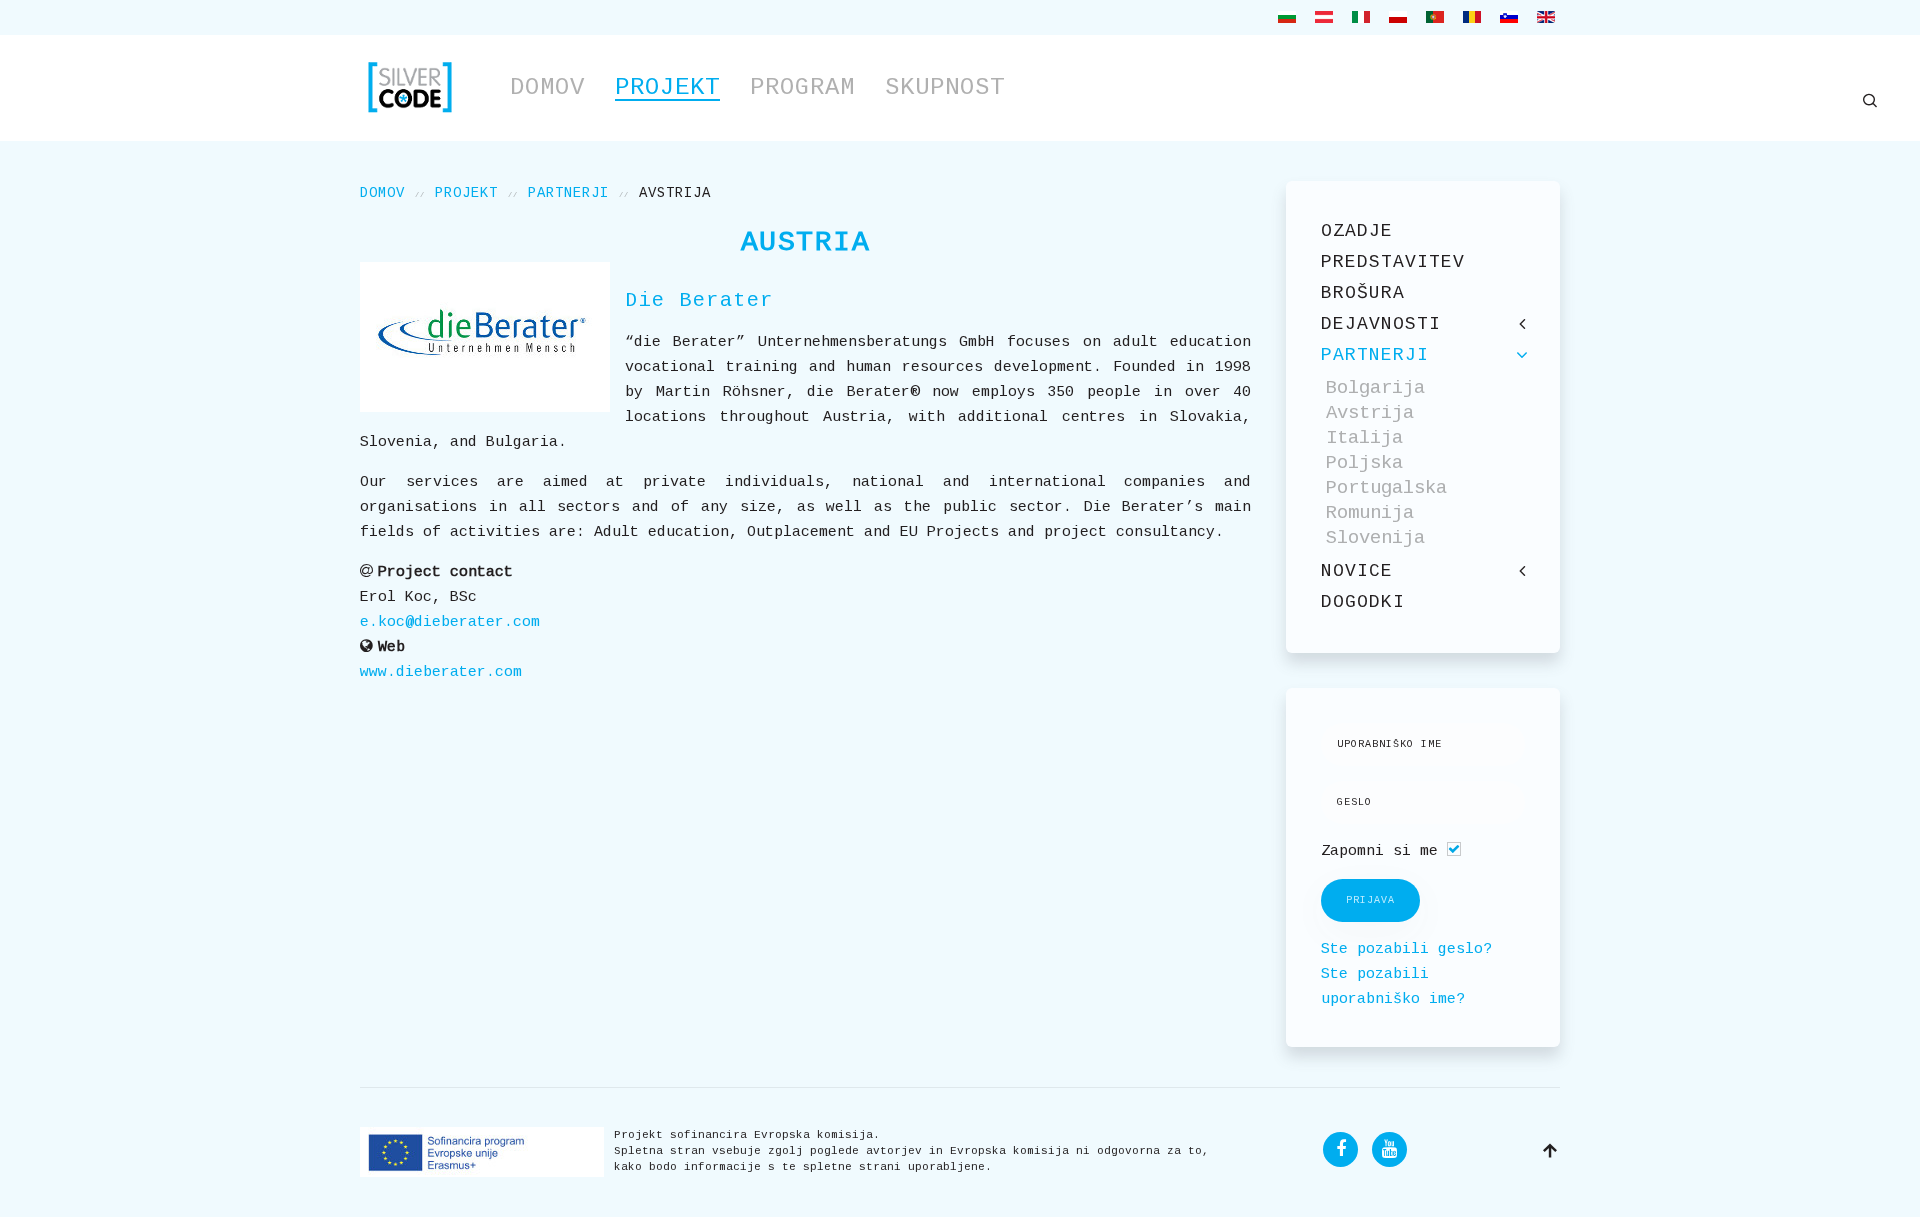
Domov (547, 87)
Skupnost (945, 87)
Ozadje (1357, 231)
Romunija (1370, 513)
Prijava (1370, 900)
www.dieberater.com (441, 672)
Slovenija (1375, 538)
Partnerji (568, 193)
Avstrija (1370, 413)
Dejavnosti (1381, 324)
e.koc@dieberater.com (450, 622)
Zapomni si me (1379, 851)
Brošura (1363, 293)
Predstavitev (1393, 262)
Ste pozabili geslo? (1406, 949)
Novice (1357, 571)
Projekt (667, 87)
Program (802, 87)
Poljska (1364, 463)
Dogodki (1363, 602)
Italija (1364, 438)
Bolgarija (1375, 388)
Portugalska (1386, 488)
